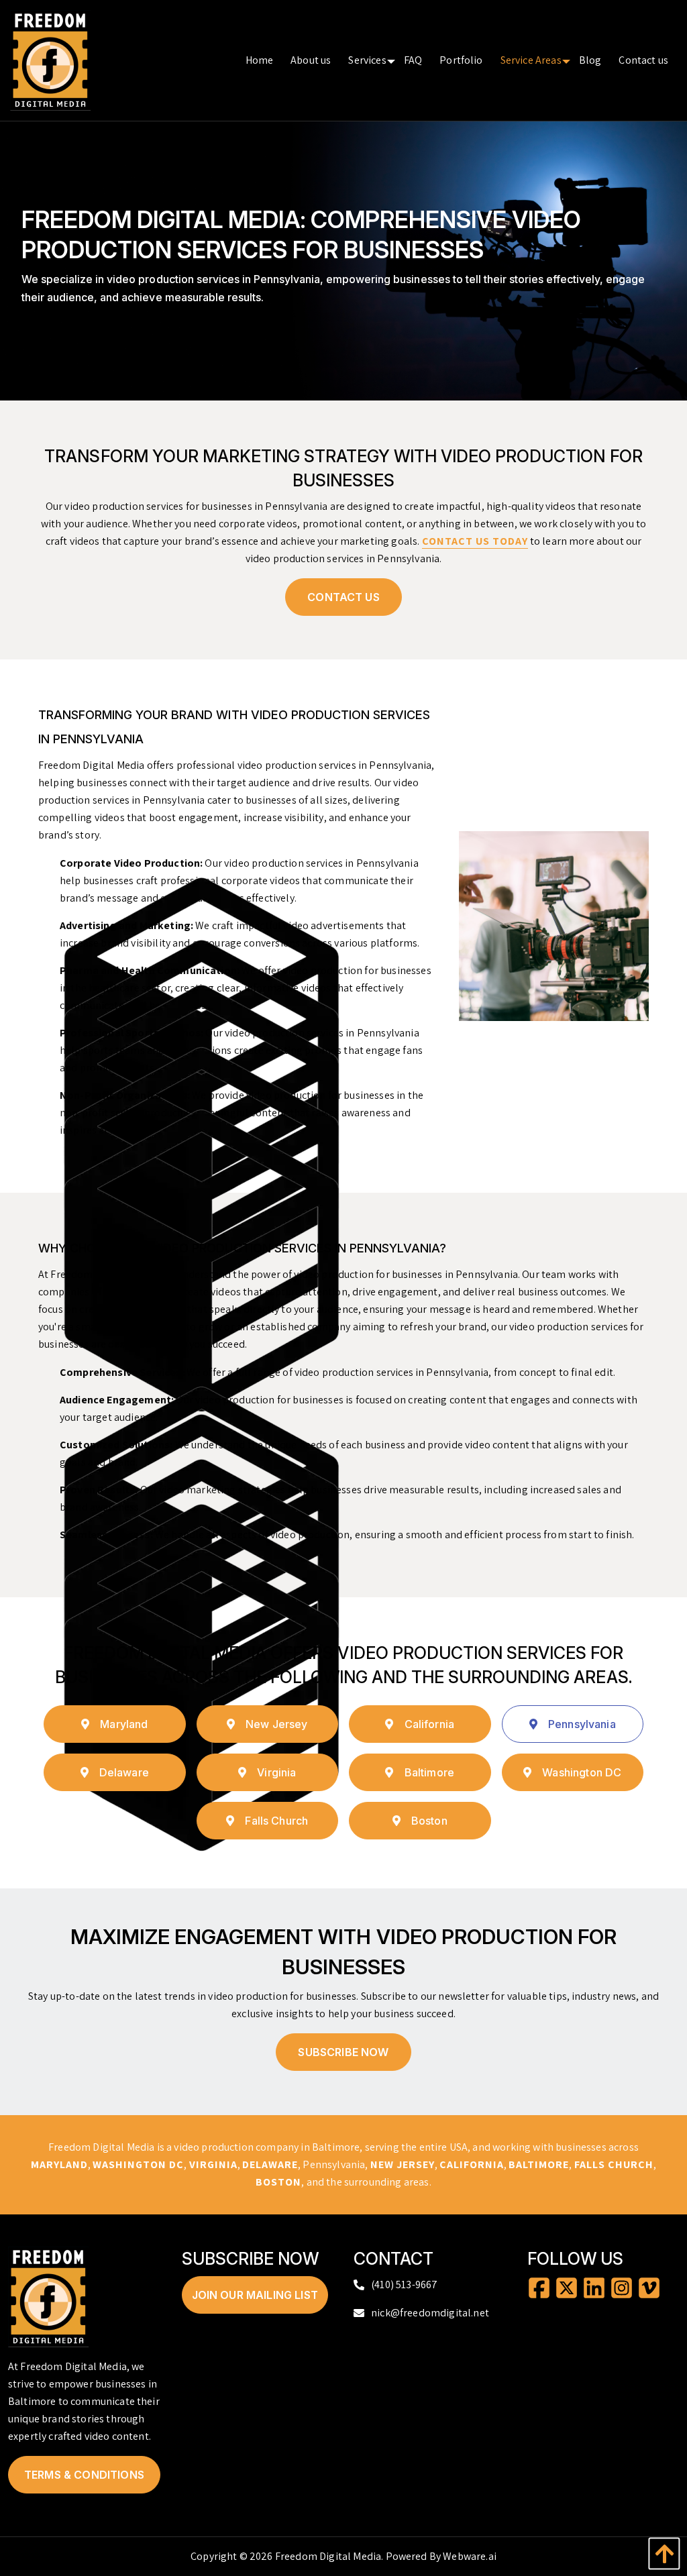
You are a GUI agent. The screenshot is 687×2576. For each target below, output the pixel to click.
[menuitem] (260, 60)
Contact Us (343, 597)
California (430, 1724)
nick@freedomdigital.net (430, 2313)
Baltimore (429, 1772)
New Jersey (277, 1724)
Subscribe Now (343, 2052)
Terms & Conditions (84, 2475)
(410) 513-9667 (404, 2285)
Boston (429, 1821)
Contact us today (475, 541)
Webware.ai (470, 2556)
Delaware (124, 1772)
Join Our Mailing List (255, 2295)
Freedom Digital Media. (329, 2556)
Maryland (124, 1724)
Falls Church (276, 1821)
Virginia (276, 1772)
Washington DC (582, 1772)
